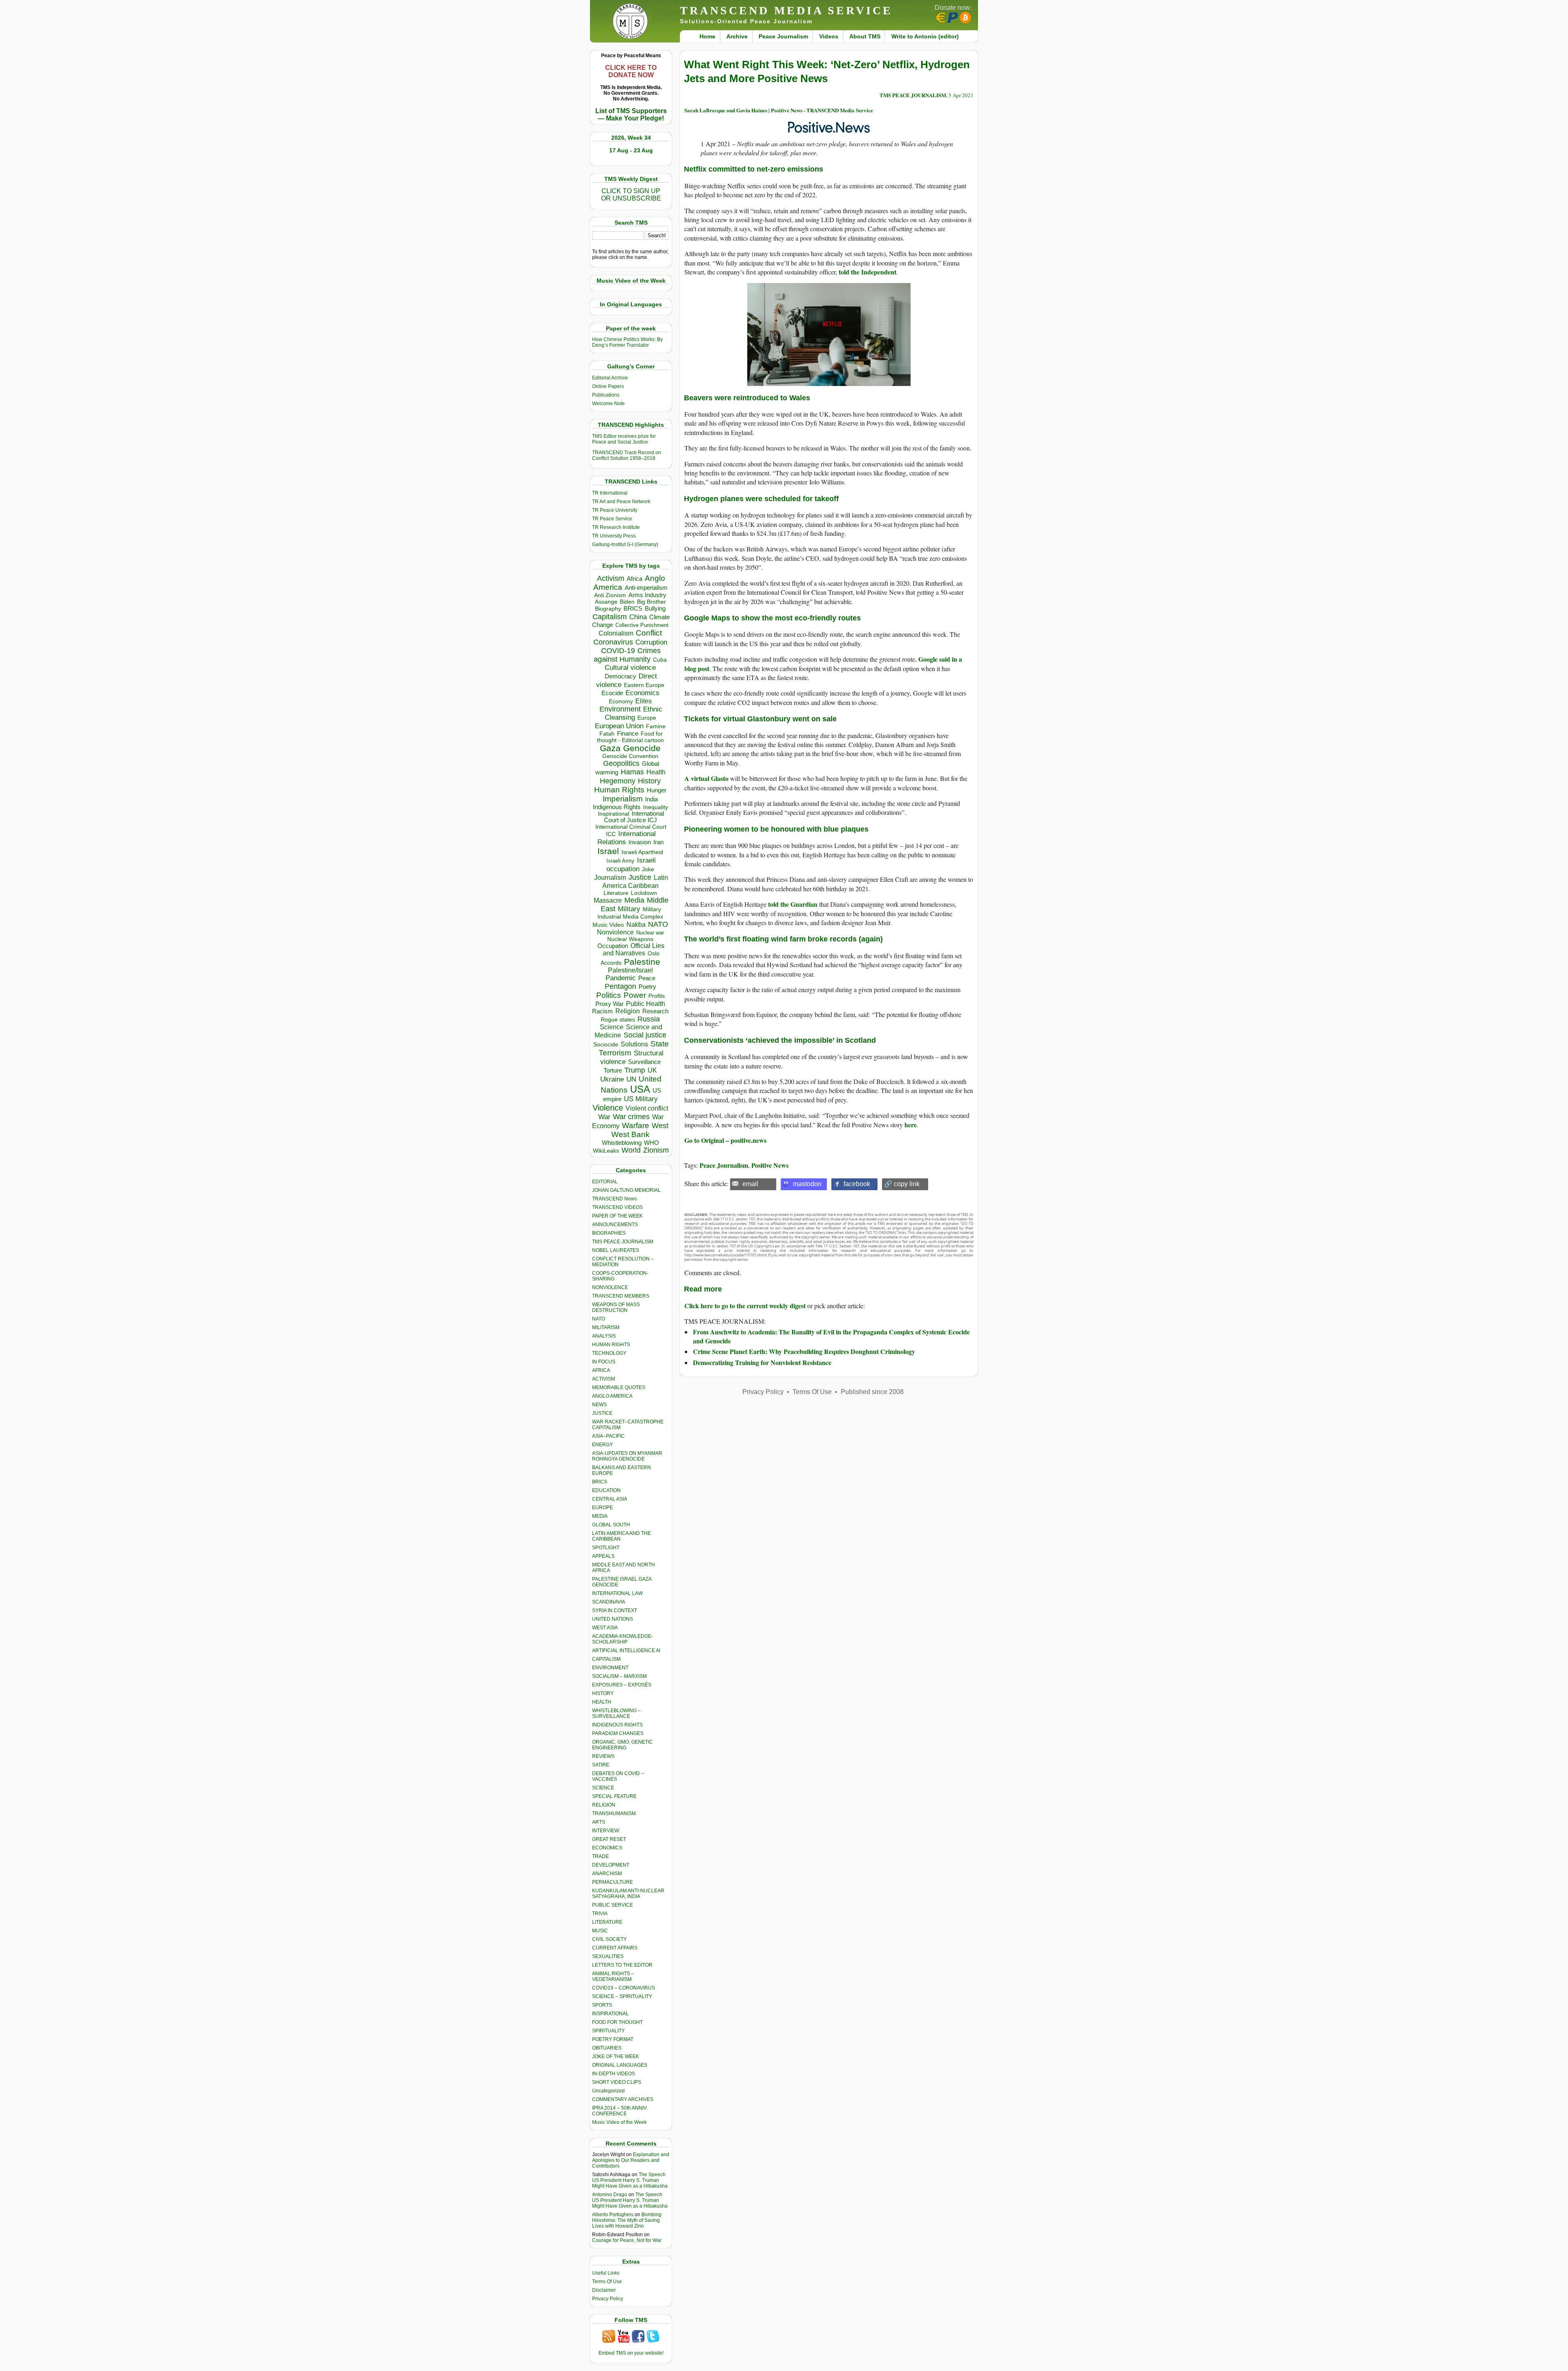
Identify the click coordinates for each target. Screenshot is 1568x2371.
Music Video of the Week (619, 2122)
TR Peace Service (612, 519)
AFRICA (601, 1370)
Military (629, 909)
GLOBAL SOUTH (611, 1525)
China (638, 617)
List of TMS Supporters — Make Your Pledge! (631, 115)
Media (634, 900)
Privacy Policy (608, 2299)
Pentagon (620, 986)
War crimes (631, 1117)
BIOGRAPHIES (609, 1233)
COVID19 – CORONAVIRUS (624, 1988)
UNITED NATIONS (612, 1619)
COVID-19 (618, 651)
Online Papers (608, 386)
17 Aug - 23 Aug (631, 150)
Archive (737, 36)
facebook (857, 1184)
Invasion (640, 842)
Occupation (613, 946)
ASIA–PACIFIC (608, 1436)
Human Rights (619, 790)
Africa (635, 579)
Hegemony (618, 781)
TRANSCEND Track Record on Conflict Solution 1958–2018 (627, 455)
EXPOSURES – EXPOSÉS (622, 1685)
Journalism (610, 877)
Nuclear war (650, 933)
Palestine (642, 962)
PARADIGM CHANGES (618, 1733)
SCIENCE (603, 1788)
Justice (640, 877)
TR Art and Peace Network (621, 502)
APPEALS (603, 1556)
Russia (649, 1019)
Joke (648, 869)
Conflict (649, 633)
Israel (608, 851)
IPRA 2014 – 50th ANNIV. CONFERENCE (620, 2111)
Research (655, 1011)
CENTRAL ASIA (610, 1499)
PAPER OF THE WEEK (617, 1216)
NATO (658, 924)
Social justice (645, 1035)
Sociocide (606, 1044)
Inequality (656, 807)
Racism (602, 1011)
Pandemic (621, 978)
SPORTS (602, 2005)
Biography (608, 609)
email (750, 1184)
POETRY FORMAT (613, 2039)
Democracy (620, 676)
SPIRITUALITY (608, 2031)
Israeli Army (620, 861)
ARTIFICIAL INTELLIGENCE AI (626, 1651)
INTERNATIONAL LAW (617, 1593)
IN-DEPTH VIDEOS (614, 2074)
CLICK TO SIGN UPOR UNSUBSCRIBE (631, 195)
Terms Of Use (607, 2282)
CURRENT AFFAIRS (615, 1948)
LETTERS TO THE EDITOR (622, 1965)
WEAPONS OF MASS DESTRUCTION (616, 1307)
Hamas (632, 772)
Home (707, 36)
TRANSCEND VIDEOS (617, 1207)
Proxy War (609, 1004)
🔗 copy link (902, 1184)
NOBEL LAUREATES (616, 1250)
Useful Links (606, 2273)
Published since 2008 (872, 1392)
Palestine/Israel (630, 970)
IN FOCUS (604, 1362)
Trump (635, 1070)
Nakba (636, 925)
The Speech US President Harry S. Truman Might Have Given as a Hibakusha (630, 2180)
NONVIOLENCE (610, 1287)
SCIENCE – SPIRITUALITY (622, 1996)
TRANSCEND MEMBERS (621, 1296)
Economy (621, 701)
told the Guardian (793, 904)
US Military (641, 1099)
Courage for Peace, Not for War (627, 2240)
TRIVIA (600, 1914)
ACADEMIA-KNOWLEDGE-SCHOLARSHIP (623, 1639)
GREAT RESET (609, 1839)
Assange (606, 602)
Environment (620, 709)
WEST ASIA (605, 1628)
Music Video (608, 925)
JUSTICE (602, 1413)
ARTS (599, 1822)
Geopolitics (621, 763)
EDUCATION (606, 1490)
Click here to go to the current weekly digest (745, 1306)
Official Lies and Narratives (634, 949)
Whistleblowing (622, 1143)
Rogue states (618, 1020)
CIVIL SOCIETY (609, 1939)
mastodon (807, 1184)
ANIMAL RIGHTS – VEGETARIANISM (613, 1976)
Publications (606, 395)
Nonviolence (615, 932)
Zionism (656, 1150)
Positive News (770, 1165)
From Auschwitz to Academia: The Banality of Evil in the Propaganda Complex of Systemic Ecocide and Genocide (831, 1336)
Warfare (636, 1125)
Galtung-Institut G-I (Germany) (625, 544)
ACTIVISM (604, 1379)
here (911, 1125)
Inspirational (614, 814)
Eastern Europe (644, 685)
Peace (647, 978)
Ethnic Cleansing (634, 713)
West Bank (630, 1134)
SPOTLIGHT (606, 1548)
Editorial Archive (610, 378)
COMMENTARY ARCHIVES (623, 2099)
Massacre (608, 900)
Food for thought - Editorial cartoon (630, 737)
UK (652, 1070)
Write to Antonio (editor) (925, 36)
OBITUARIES (607, 2048)
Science (612, 1027)
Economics (643, 693)
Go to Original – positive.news (725, 1140)
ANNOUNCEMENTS (615, 1225)
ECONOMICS (607, 1848)
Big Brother (651, 602)
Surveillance (644, 1062)
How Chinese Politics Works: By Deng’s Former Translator (627, 342)
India (651, 799)
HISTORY (603, 1693)
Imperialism (623, 799)
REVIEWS (603, 1756)
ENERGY (602, 1445)
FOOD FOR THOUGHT (617, 2022)
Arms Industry (647, 595)
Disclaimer (604, 2290)
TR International (610, 493)
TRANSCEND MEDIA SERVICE (786, 10)
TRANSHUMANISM (614, 1813)
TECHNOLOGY (609, 1353)
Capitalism (610, 617)
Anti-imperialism (646, 588)
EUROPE (602, 1508)
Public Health (646, 1004)
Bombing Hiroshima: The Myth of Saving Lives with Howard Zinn (627, 2220)
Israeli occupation (631, 864)
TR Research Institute (616, 527)
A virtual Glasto (706, 778)
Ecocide (612, 693)
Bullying (655, 609)
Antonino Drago (610, 2195)
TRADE (600, 1856)
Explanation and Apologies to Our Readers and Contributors (631, 2160)
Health (656, 772)
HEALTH (602, 1702)
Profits (657, 996)
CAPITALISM (606, 1659)
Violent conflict (647, 1108)
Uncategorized (608, 2091)
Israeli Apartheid (642, 852)
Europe (647, 718)
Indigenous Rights (617, 807)
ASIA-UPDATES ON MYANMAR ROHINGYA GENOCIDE (627, 1456)
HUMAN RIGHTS (611, 1345)
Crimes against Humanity (627, 655)
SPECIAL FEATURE (614, 1796)
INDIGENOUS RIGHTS (617, 1725)
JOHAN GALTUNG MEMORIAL (626, 1190)
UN (631, 1079)
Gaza (610, 748)
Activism (611, 578)
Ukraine (612, 1079)
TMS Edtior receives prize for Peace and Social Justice (624, 439)
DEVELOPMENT (611, 1865)
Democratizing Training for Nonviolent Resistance (762, 1362)
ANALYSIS (604, 1336)
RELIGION (604, 1805)
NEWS (599, 1405)
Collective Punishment (642, 625)
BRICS (633, 608)
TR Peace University (615, 510)
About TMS (865, 36)
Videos (829, 36)
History (649, 781)
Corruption (651, 642)
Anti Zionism (610, 595)
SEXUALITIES (608, 1956)
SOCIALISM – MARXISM (619, 1676)
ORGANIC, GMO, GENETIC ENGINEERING (623, 1745)
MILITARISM (606, 1327)
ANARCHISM (607, 1874)
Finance (628, 734)
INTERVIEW (606, 1831)
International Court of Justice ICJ (634, 817)
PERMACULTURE (612, 1882)
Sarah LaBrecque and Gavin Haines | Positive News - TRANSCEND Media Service (779, 110)
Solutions (634, 1044)
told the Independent (868, 272)
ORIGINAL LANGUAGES (620, 2065)
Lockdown (644, 893)
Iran (658, 842)
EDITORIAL (605, 1182)
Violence (608, 1108)
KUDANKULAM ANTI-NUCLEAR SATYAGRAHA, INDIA (628, 1894)
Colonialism (616, 633)
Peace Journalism (783, 36)
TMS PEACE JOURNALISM (623, 1242)
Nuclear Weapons (630, 939)
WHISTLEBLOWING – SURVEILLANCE (616, 1713)
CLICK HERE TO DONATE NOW (631, 71)
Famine (656, 726)
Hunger (657, 790)
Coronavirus (613, 642)
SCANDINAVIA (609, 1602)
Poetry (647, 987)
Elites (644, 701)
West (660, 1126)
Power (635, 995)
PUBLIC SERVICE (612, 1905)
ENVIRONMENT (610, 1668)
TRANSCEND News (615, 1199)
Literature (616, 893)
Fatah (607, 734)
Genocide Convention (630, 756)
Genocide (642, 748)
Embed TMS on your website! (631, 2353)
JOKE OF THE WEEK (616, 2057)
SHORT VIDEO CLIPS (617, 2082)
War (604, 1117)
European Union (619, 726)
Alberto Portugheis (613, 2215)
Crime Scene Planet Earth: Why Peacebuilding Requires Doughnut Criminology (804, 1351)
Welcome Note (608, 404)
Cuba (660, 660)
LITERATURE (607, 1922)
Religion (628, 1011)
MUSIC (600, 1931)
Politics (609, 995)
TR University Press (614, 536)
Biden (627, 602)
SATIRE (601, 1765)
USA (640, 1089)
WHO (651, 1143)
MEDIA (600, 1516)
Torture (613, 1070)
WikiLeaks (606, 1151)
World (631, 1150)
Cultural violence (630, 668)
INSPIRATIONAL (610, 2014)
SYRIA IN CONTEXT (615, 1610)
